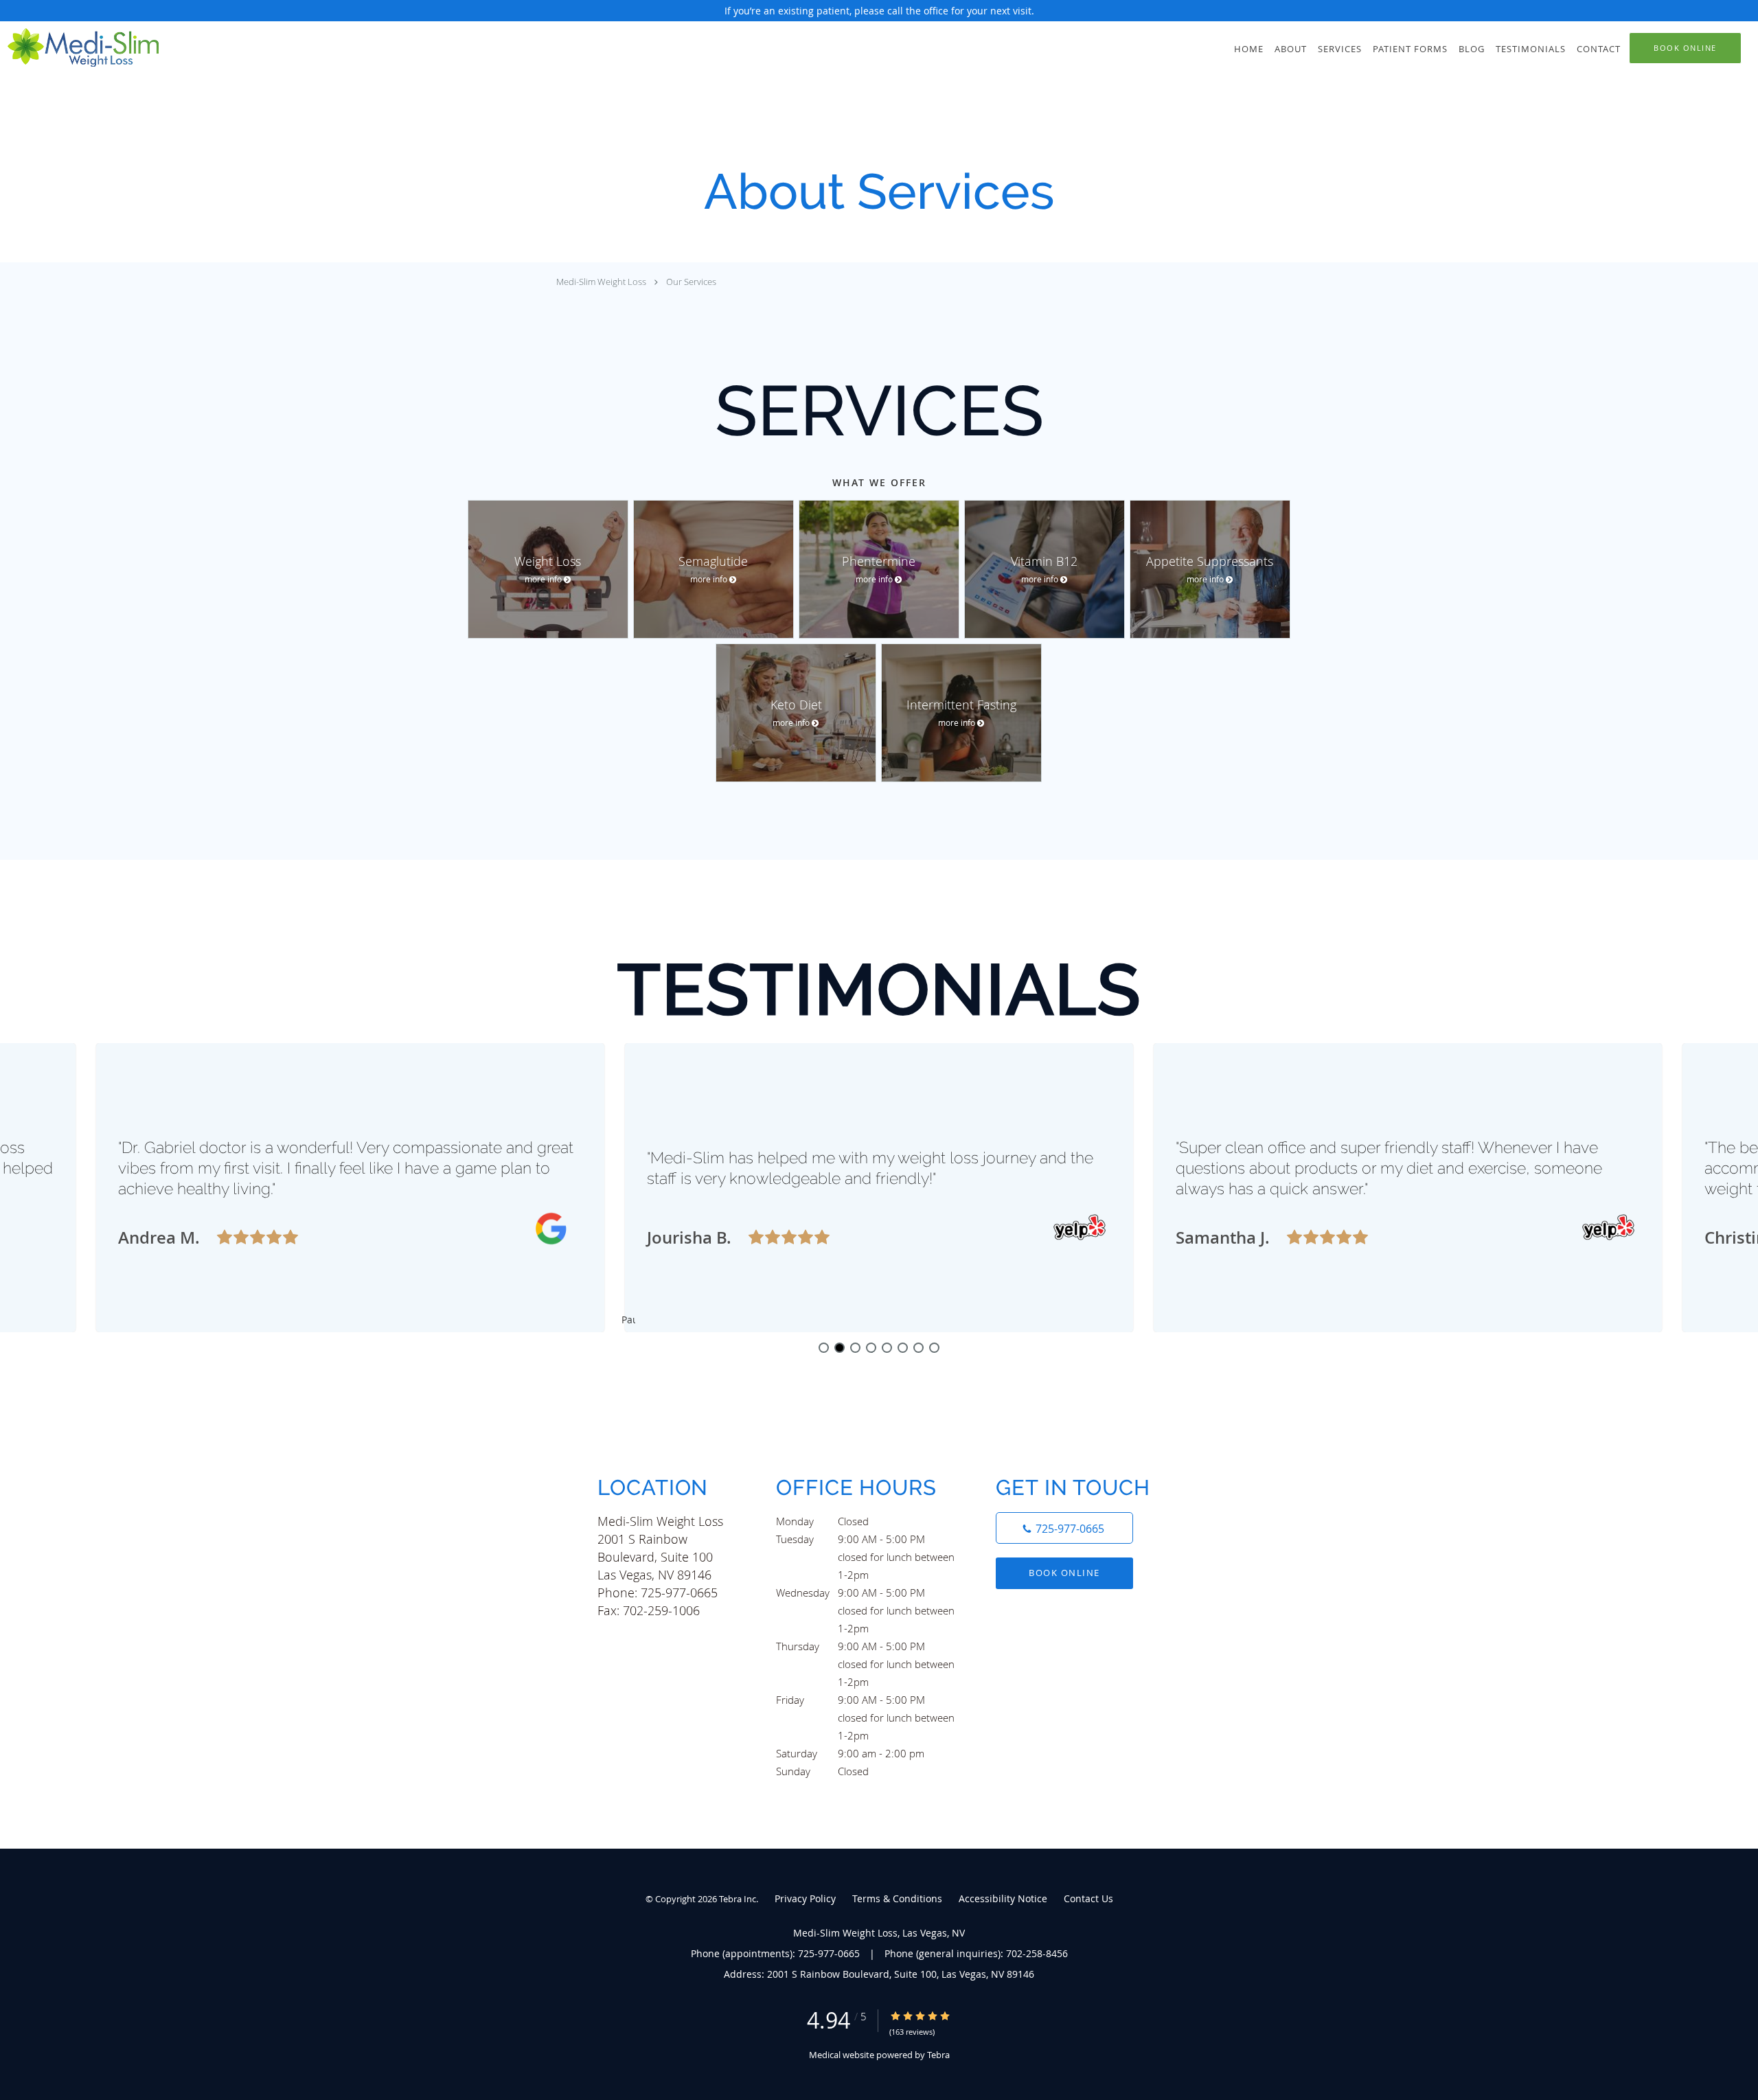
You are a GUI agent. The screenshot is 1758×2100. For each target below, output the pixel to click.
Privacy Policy (805, 1898)
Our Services (691, 282)
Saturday (850, 1753)
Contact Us (1088, 1898)
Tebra (938, 2055)
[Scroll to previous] (656, 1175)
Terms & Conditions (897, 1898)
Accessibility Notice (1003, 1898)
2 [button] (840, 1348)
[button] (1685, 48)
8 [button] (934, 1348)
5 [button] (887, 1348)
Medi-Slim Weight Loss (601, 282)
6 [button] (903, 1348)
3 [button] (855, 1348)
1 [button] (824, 1348)
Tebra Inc (738, 1899)
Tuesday (865, 1540)
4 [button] (871, 1348)
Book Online (1064, 1573)
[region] (879, 1188)
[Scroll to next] (1102, 1175)
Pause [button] (628, 1321)
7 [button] (918, 1348)
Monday (822, 1521)
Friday (865, 1701)
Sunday (822, 1771)
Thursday (865, 1647)
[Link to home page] (79, 47)
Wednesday (865, 1594)
